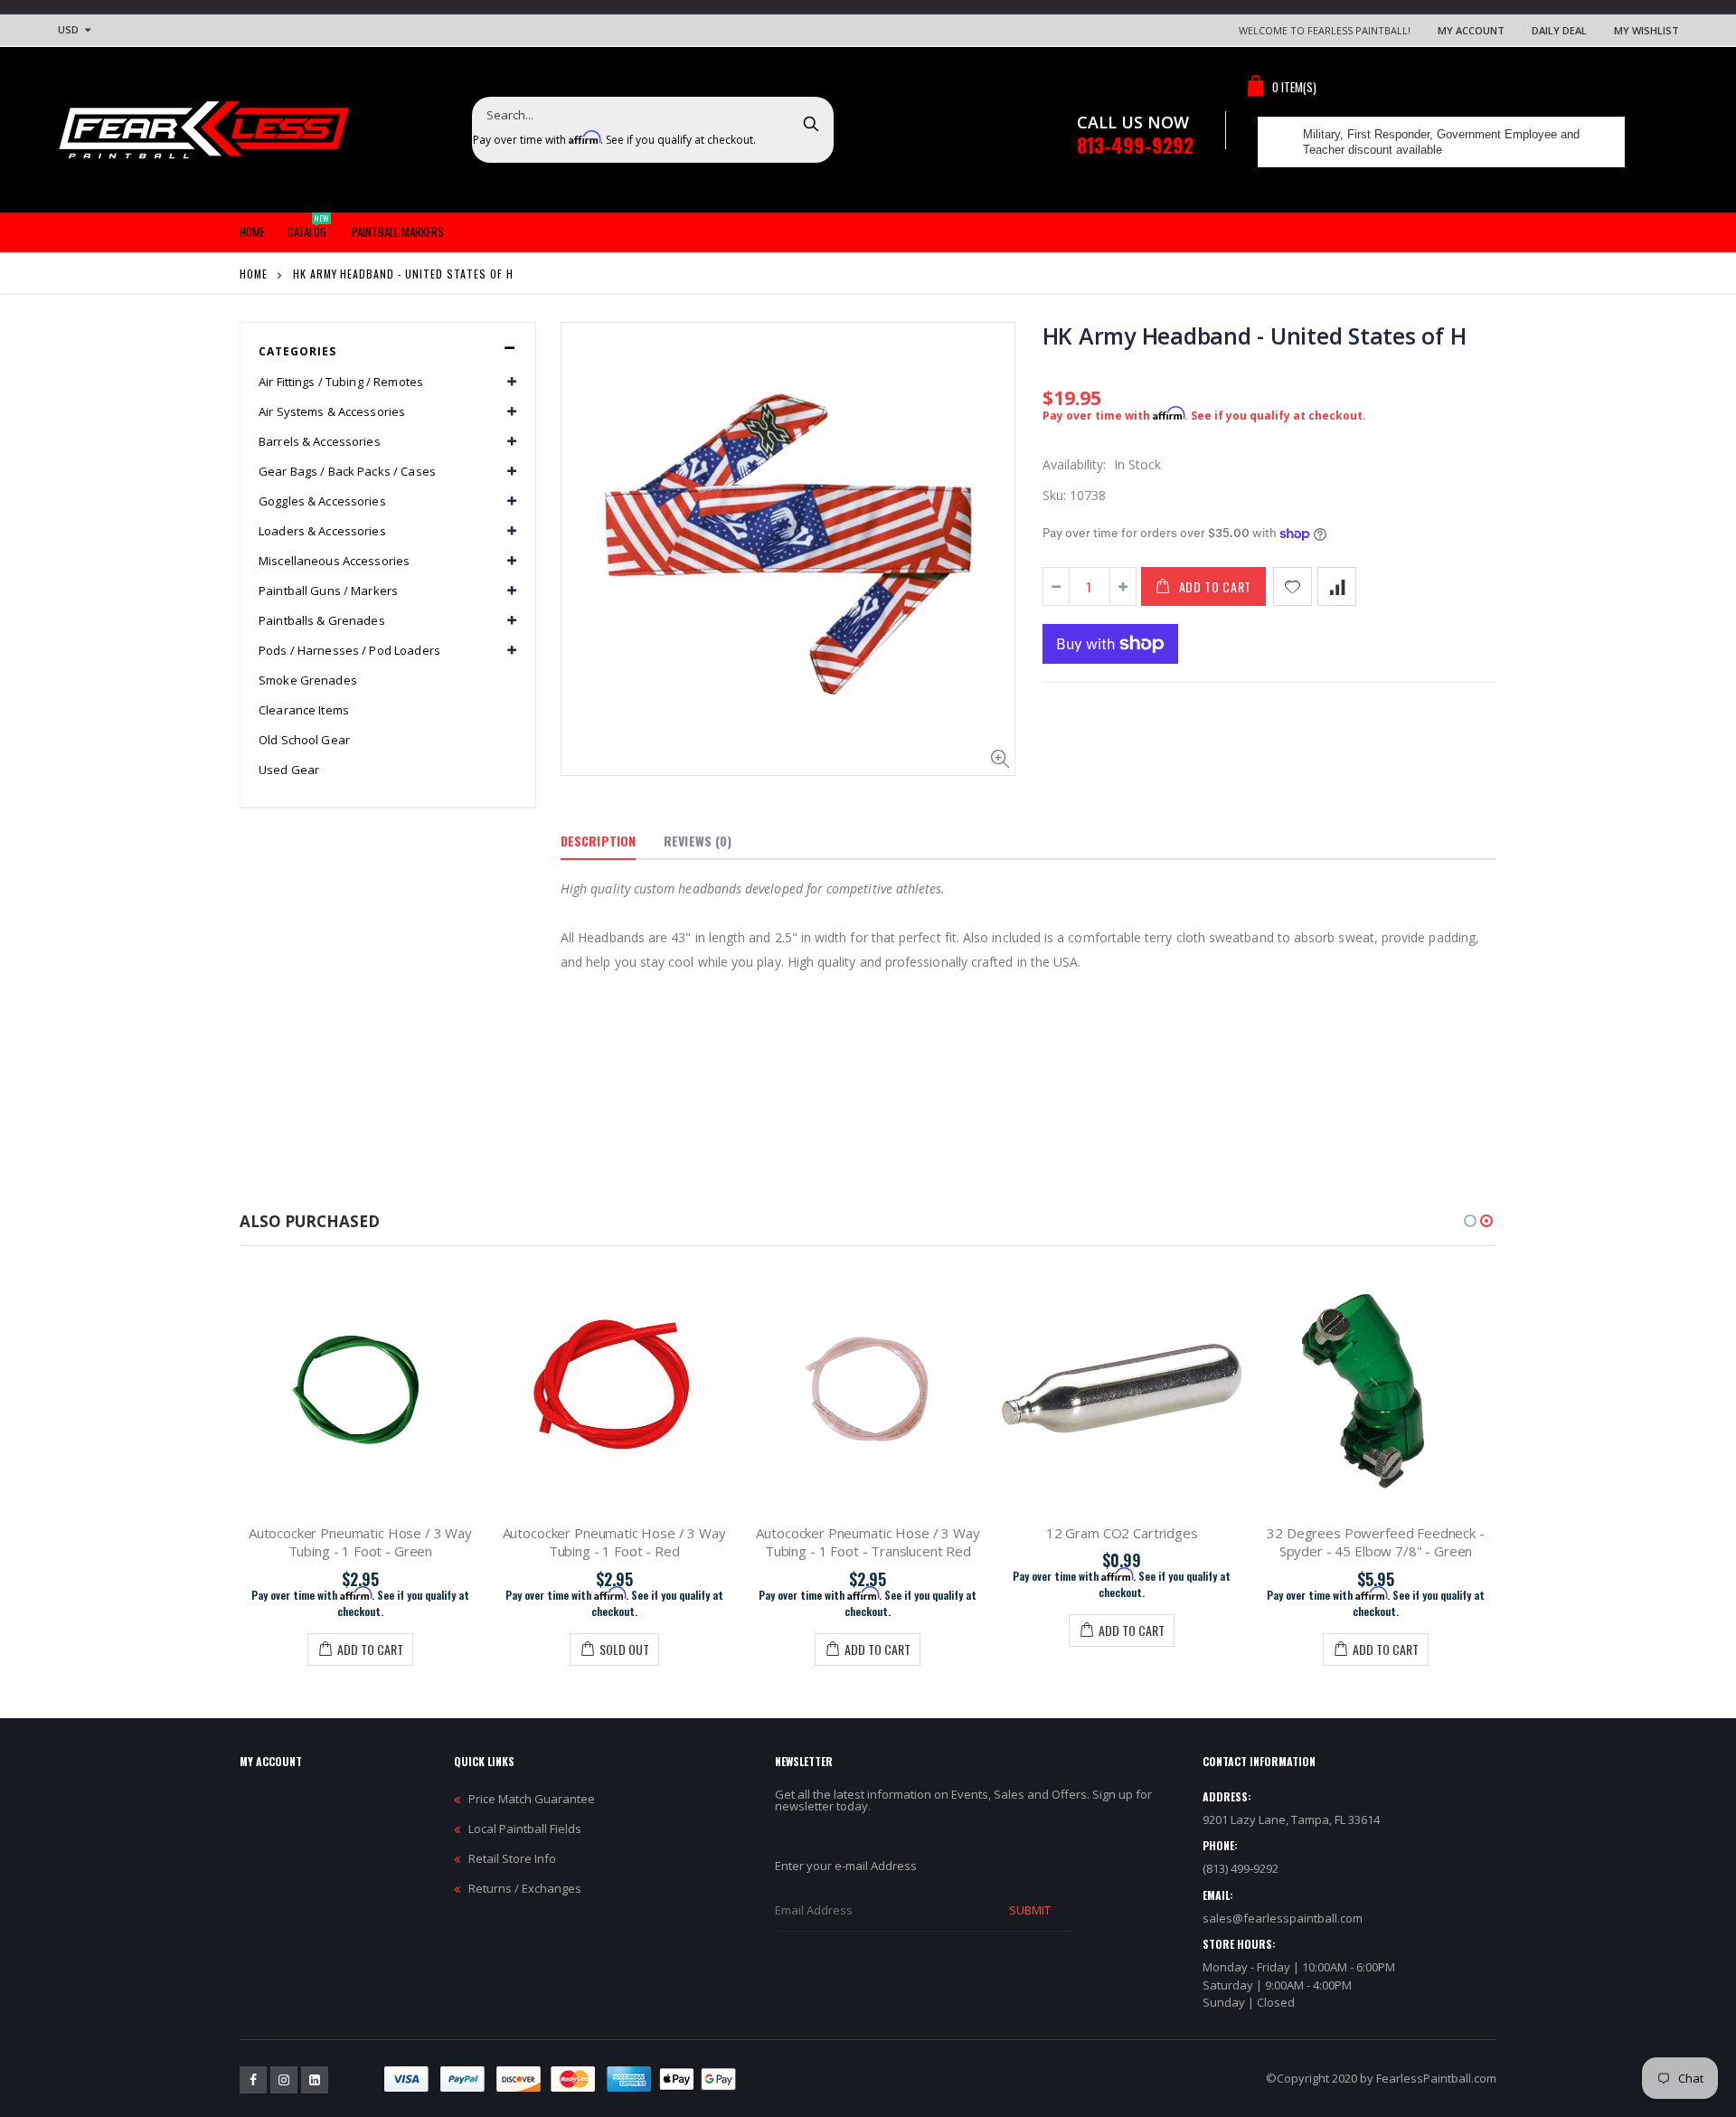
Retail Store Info (512, 1858)
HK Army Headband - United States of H (1255, 336)
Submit (1030, 1910)
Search (811, 123)
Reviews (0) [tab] (698, 841)
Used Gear (289, 770)
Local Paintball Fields (525, 1829)
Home (254, 274)
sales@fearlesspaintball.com (1283, 1918)
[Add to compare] (1337, 586)
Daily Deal (1559, 30)
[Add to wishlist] (1293, 586)
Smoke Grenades (308, 680)
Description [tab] (598, 841)
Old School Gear (304, 740)
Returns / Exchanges (525, 1888)
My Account (1471, 30)
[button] (1470, 1221)
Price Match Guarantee (532, 1799)
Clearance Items (304, 710)
